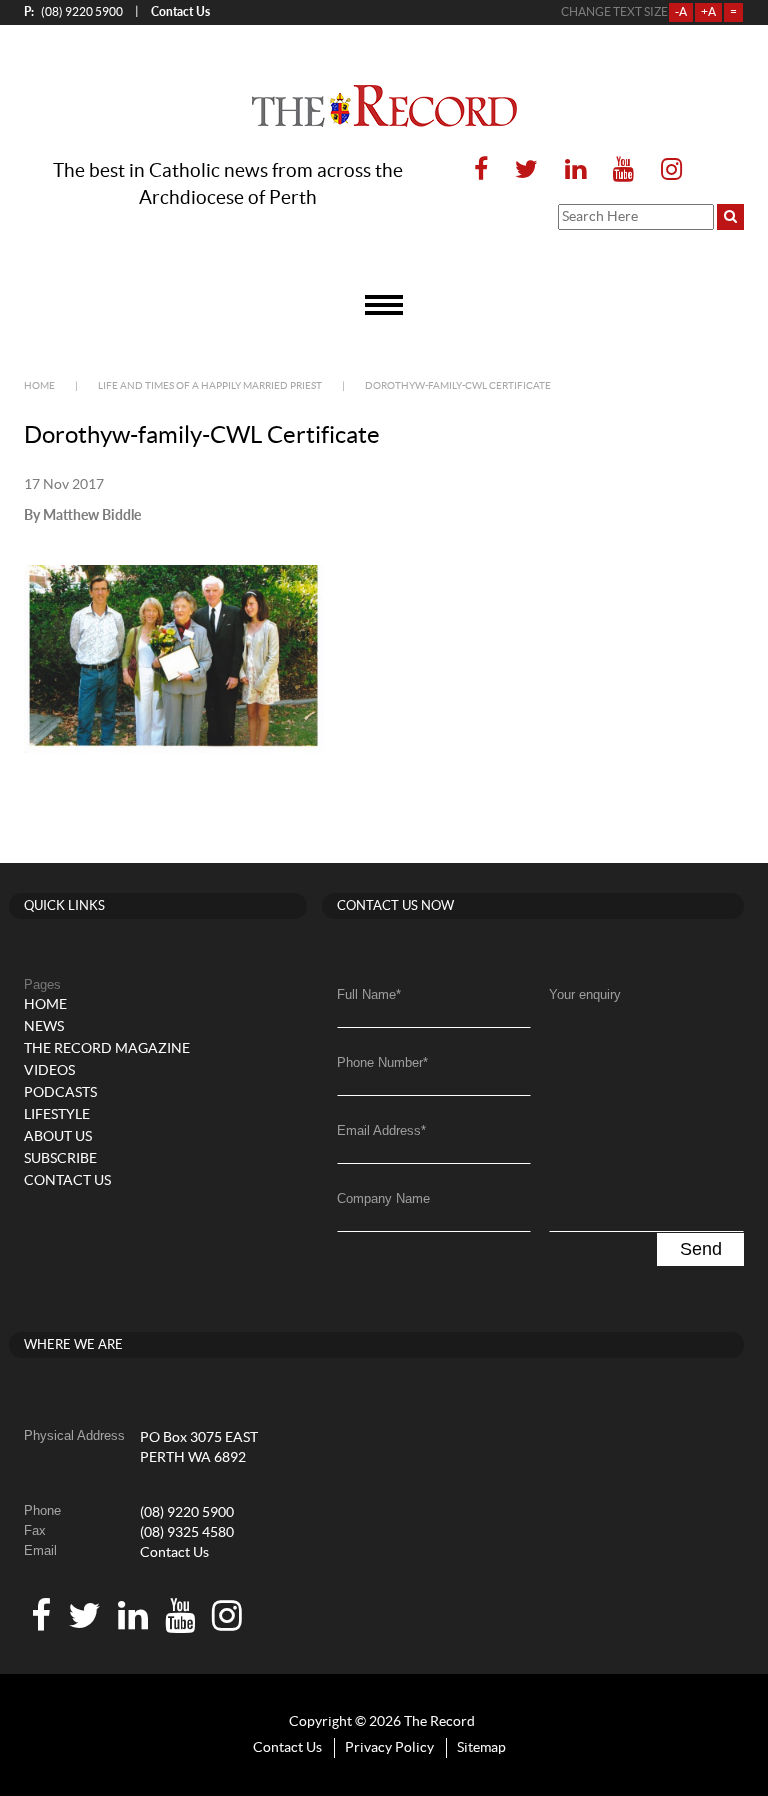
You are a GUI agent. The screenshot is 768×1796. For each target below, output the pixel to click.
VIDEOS (49, 1071)
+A (708, 12)
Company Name (383, 1198)
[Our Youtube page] (623, 170)
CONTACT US (67, 1181)
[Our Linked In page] (575, 170)
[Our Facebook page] (481, 170)
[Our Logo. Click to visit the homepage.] (384, 106)
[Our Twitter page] (526, 170)
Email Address (381, 1130)
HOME (45, 1005)
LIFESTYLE (57, 1115)
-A (681, 12)
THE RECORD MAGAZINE (107, 1049)
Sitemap (481, 1748)
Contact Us (174, 1553)
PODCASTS (60, 1093)
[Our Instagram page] (665, 170)
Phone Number (382, 1062)
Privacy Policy (389, 1748)
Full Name (369, 994)
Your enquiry (585, 994)
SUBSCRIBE (60, 1159)
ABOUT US (58, 1137)
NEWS (44, 1027)
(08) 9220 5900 (73, 11)
